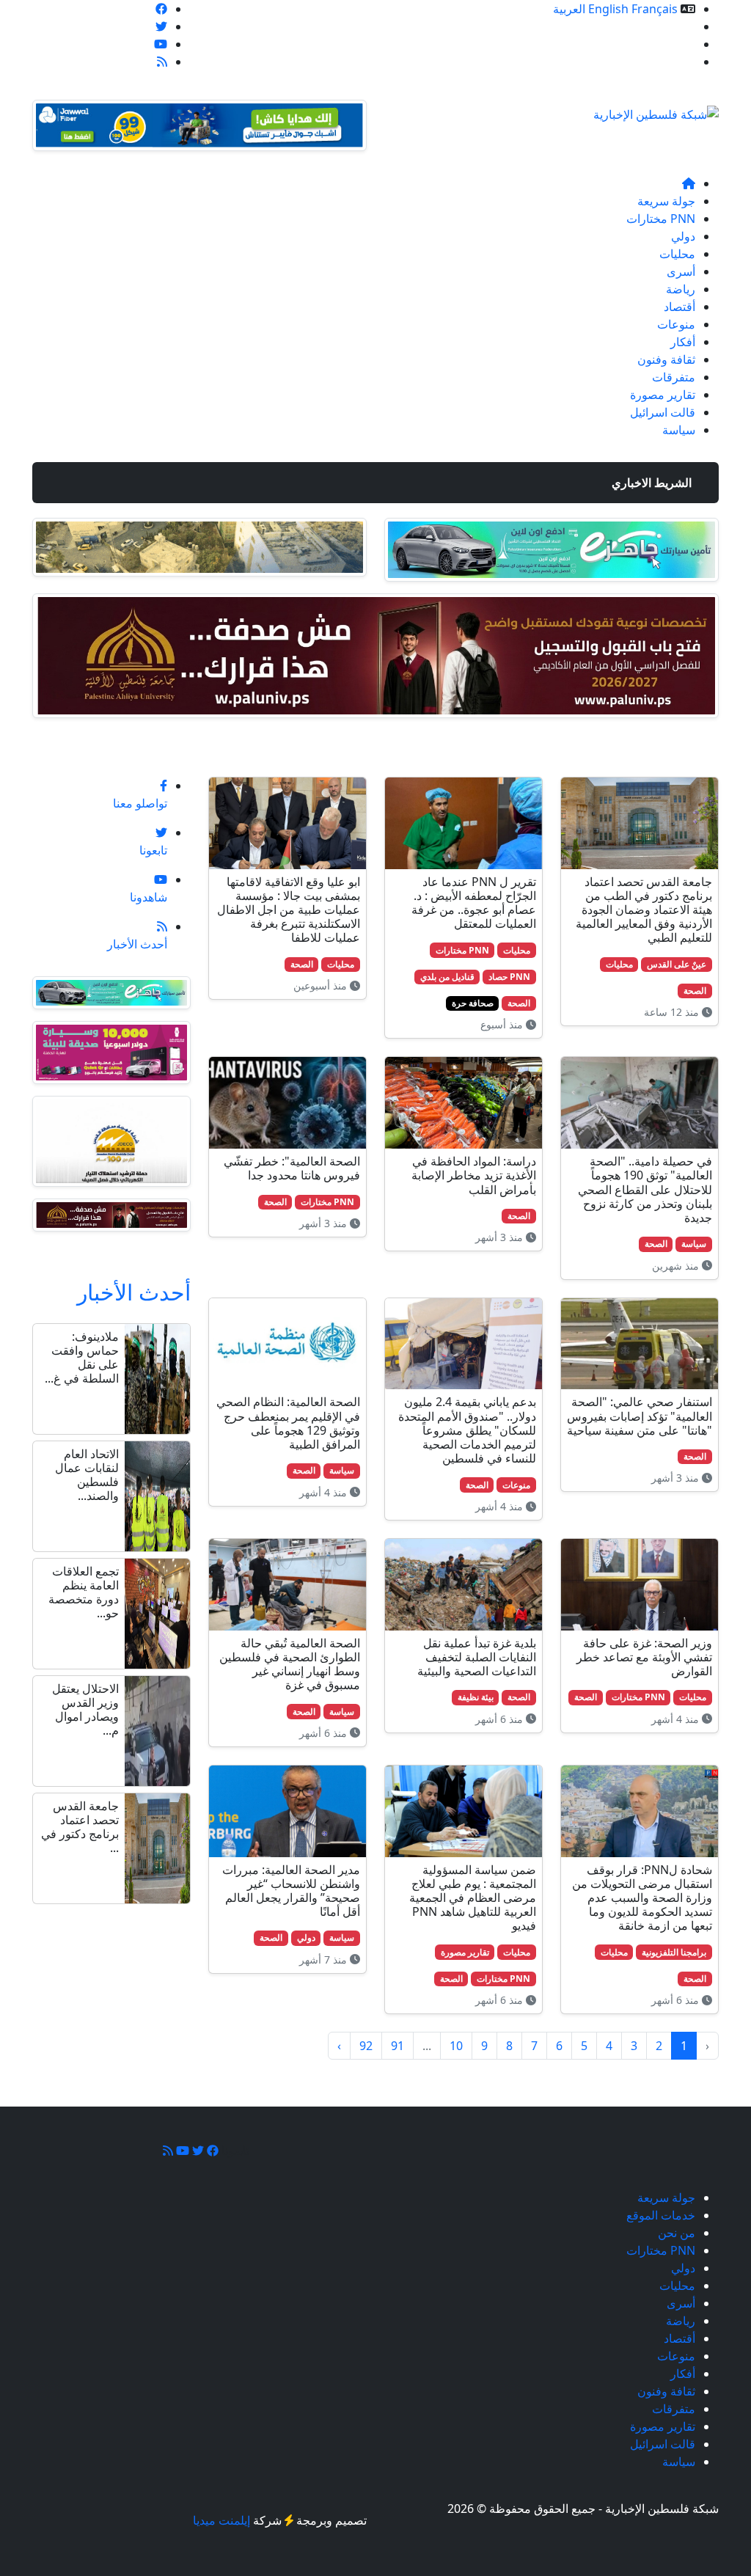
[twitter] (161, 26)
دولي (683, 236)
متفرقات (674, 377)
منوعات (676, 324)
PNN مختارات (661, 219)
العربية (569, 9)
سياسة (679, 430)
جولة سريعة (666, 201)
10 (456, 2046)
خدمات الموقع (661, 26)
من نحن (677, 44)
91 (398, 2046)
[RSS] (162, 62)
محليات (677, 254)
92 (366, 2046)
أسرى (681, 271)
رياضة (681, 289)
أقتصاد (679, 307)
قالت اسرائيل (663, 412)
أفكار (683, 342)
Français (655, 9)
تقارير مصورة (663, 395)
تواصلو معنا (668, 62)
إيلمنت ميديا (221, 2520)
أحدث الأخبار (134, 1292)
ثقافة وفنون (666, 359)
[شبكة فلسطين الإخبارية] (656, 110)
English (608, 9)
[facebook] (161, 9)
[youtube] (161, 44)
